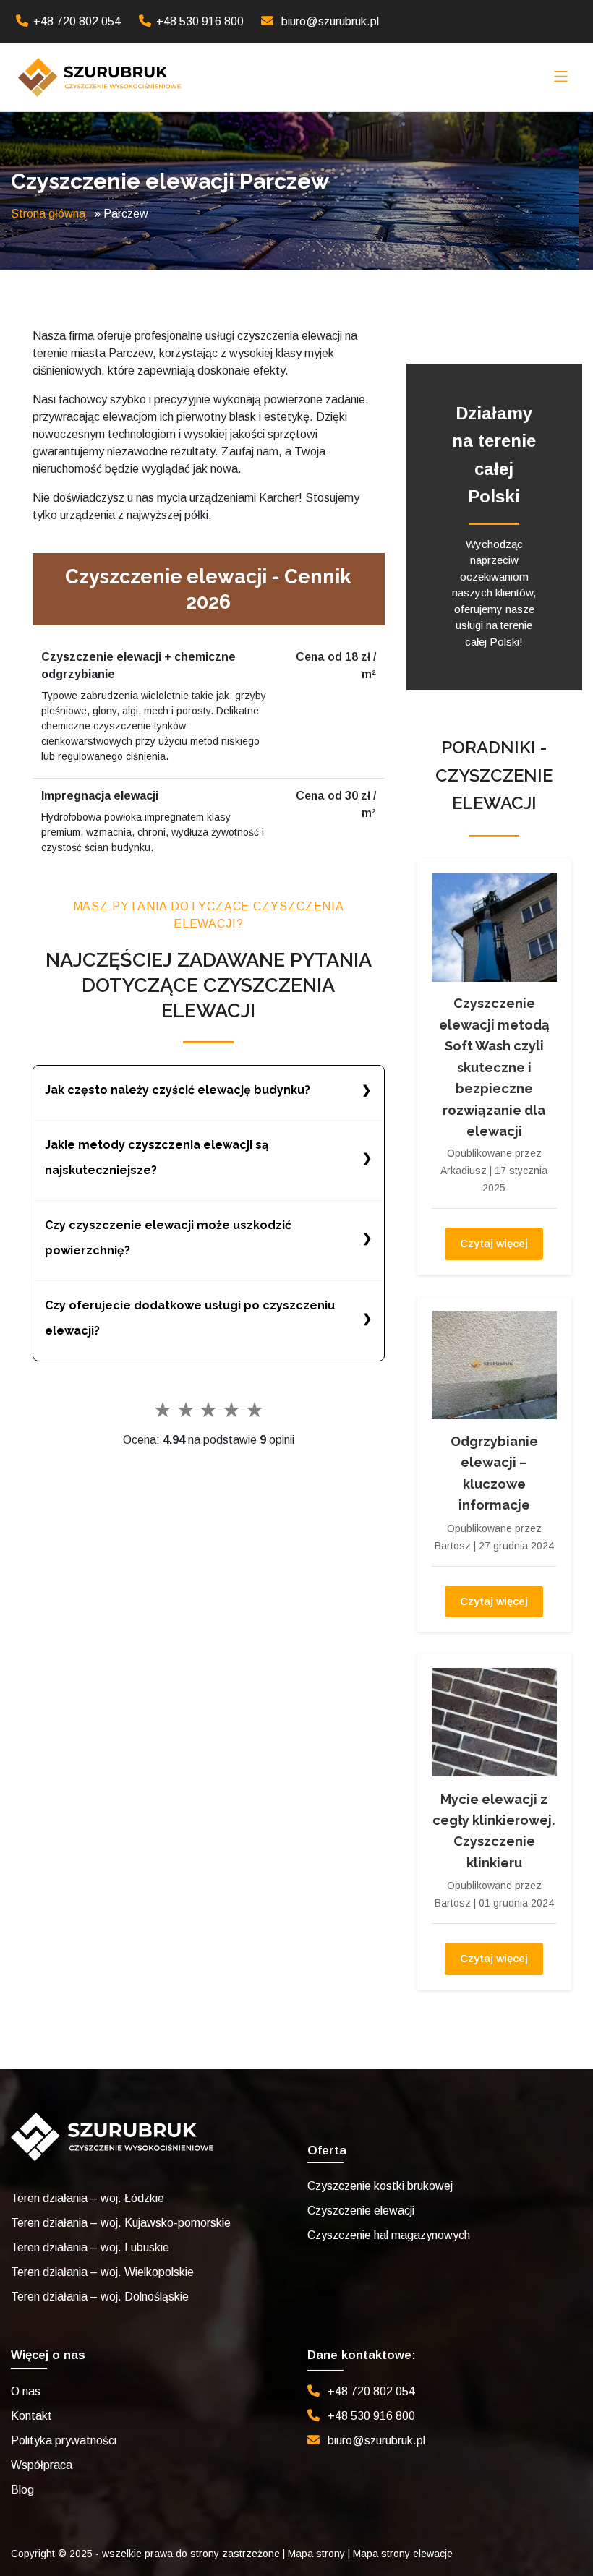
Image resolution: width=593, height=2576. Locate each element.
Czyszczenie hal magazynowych (389, 2235)
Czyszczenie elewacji (361, 2211)
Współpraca (42, 2465)
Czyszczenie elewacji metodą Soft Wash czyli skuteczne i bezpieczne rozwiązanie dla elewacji (494, 1067)
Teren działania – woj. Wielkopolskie (102, 2272)
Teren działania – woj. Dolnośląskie (100, 2297)
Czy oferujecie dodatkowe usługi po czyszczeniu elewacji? (190, 1318)
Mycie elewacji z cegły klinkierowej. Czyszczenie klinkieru (494, 1831)
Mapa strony (316, 2554)
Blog (22, 2490)
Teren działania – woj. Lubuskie (90, 2247)
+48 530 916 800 (200, 21)
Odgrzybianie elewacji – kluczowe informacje (494, 1473)
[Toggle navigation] (561, 77)
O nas (26, 2391)
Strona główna (48, 214)
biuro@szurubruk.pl (330, 21)
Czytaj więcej (494, 1243)
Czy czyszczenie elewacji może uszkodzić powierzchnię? (168, 1238)
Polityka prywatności (64, 2440)
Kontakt (31, 2416)
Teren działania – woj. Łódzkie (88, 2198)
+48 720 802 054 (77, 21)
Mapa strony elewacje (403, 2554)
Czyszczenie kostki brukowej (380, 2186)
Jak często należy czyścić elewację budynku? (178, 1090)
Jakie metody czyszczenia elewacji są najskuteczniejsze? (157, 1158)
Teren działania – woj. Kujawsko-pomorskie (121, 2223)
